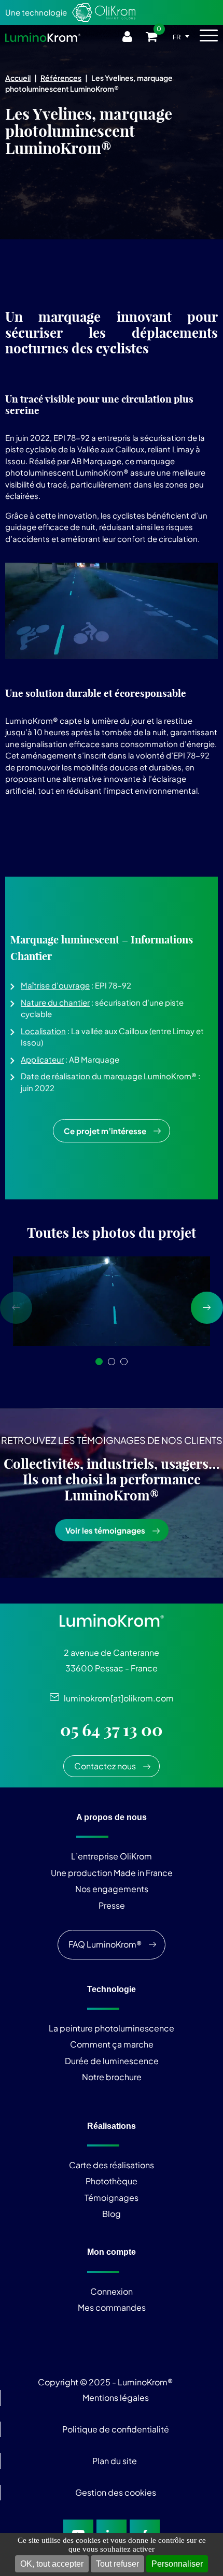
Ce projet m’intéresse (105, 1131)
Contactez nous (105, 1766)
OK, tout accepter (52, 2564)
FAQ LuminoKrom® (105, 1944)
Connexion (112, 2291)
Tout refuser (117, 2564)
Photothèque (112, 2181)
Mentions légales (116, 2398)
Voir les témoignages (105, 1530)
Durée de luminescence (112, 2061)
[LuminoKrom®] (43, 37)
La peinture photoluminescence (112, 2028)
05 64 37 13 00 (112, 1730)
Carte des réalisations (112, 2165)
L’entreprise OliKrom (112, 1856)
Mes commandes (112, 2307)
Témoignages (112, 2198)
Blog (112, 2214)
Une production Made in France (112, 1873)
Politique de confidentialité (116, 2429)
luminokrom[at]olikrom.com (116, 1698)
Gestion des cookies (116, 2492)
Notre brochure (112, 2077)
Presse (112, 1905)
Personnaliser (177, 2564)
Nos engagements (112, 1889)
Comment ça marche (112, 2044)
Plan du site (115, 2461)
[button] (99, 1362)
